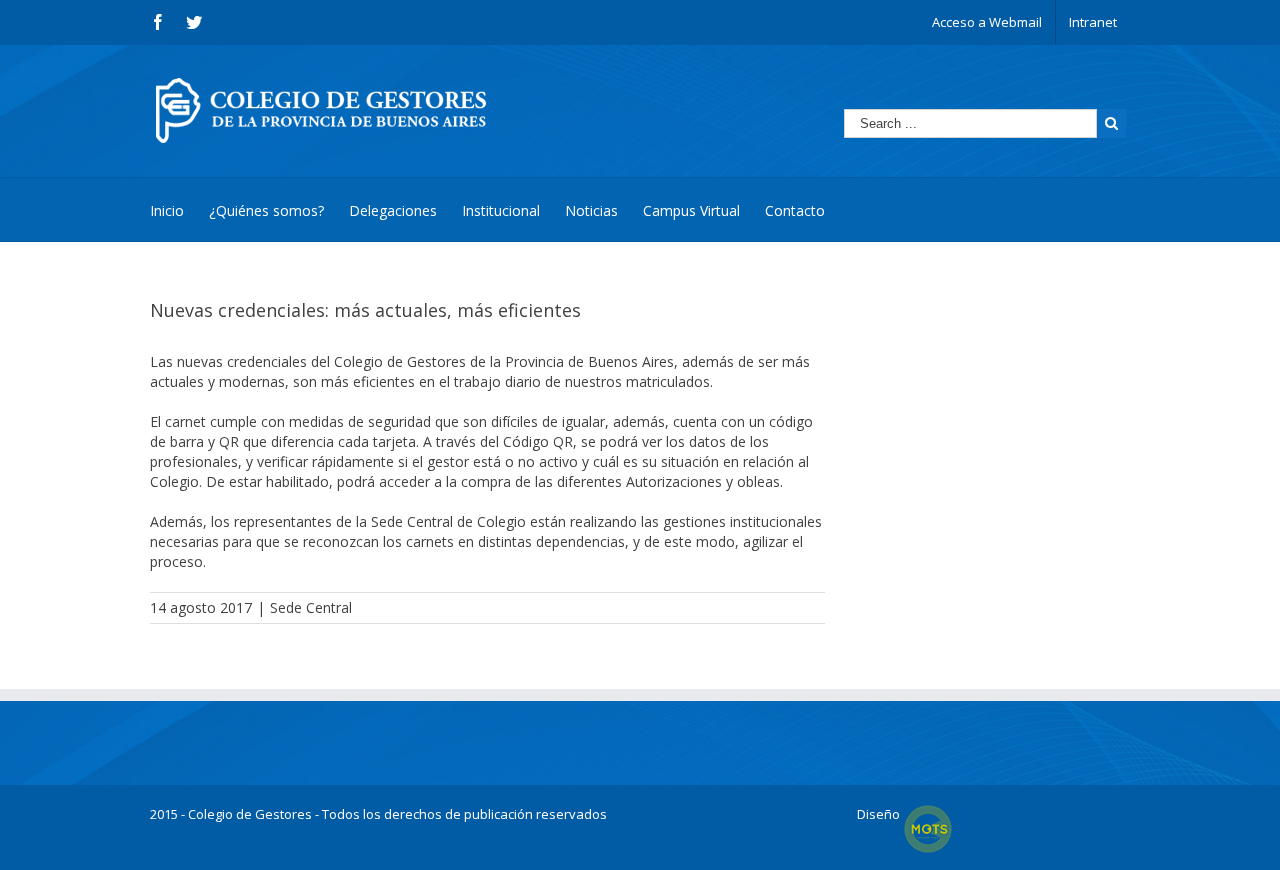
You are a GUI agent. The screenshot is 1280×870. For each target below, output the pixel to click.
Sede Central (311, 607)
